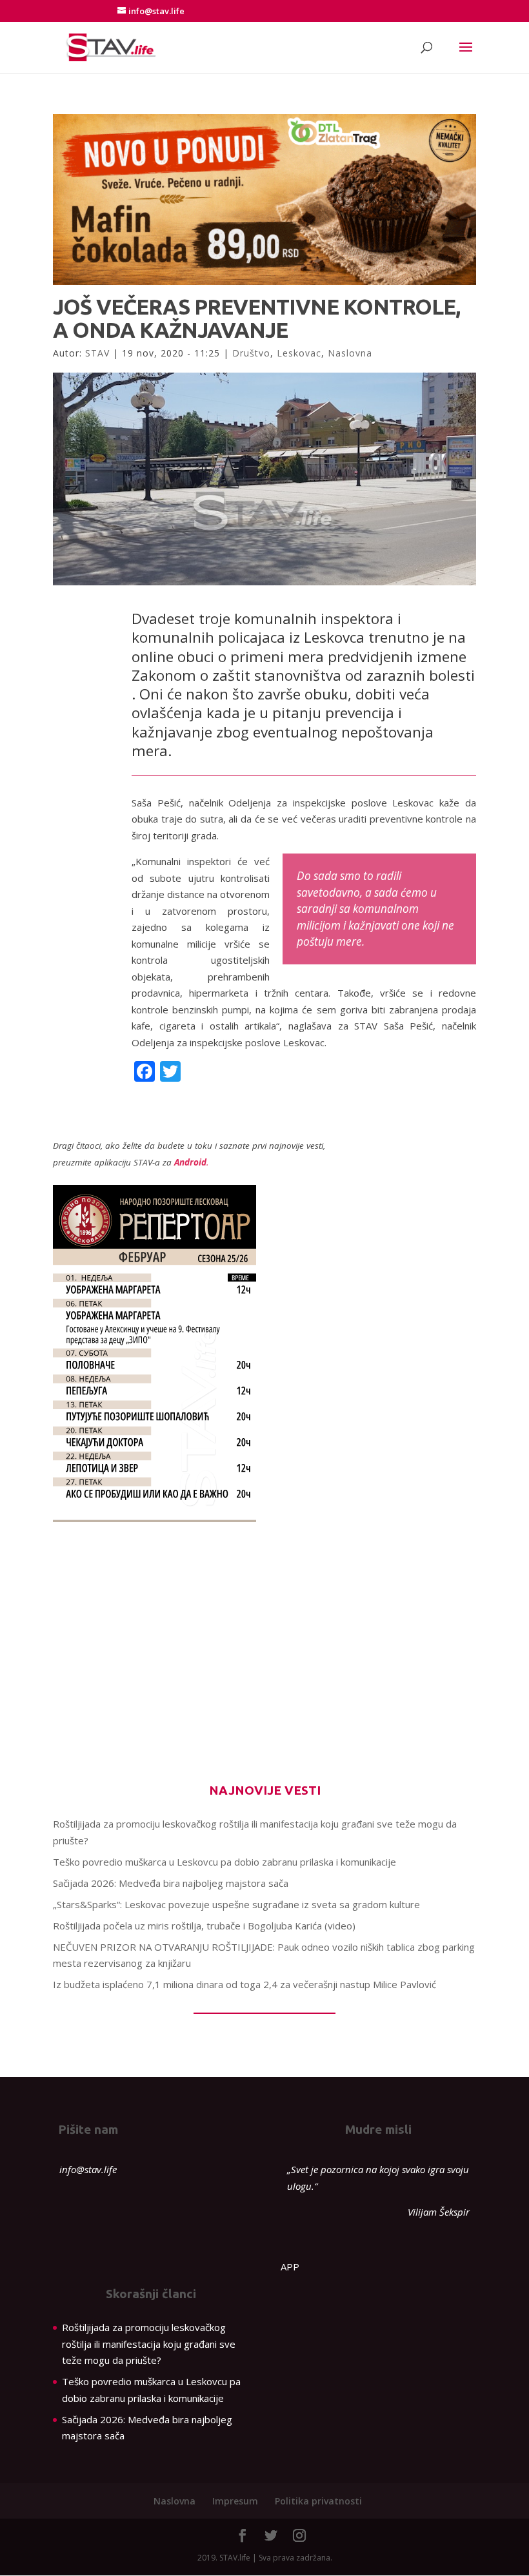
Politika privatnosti (318, 2501)
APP (290, 2267)
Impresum (235, 2501)
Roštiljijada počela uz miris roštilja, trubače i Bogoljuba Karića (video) (204, 1926)
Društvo (251, 353)
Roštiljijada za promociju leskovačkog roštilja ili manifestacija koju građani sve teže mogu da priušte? (149, 2344)
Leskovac (299, 353)
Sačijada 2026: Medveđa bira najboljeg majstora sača (171, 1883)
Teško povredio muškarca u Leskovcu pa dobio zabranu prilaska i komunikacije (225, 1862)
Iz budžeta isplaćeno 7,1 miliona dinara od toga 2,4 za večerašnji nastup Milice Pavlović (245, 1984)
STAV (97, 353)
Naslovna (350, 353)
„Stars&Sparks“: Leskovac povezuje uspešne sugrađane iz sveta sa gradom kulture (236, 1904)
